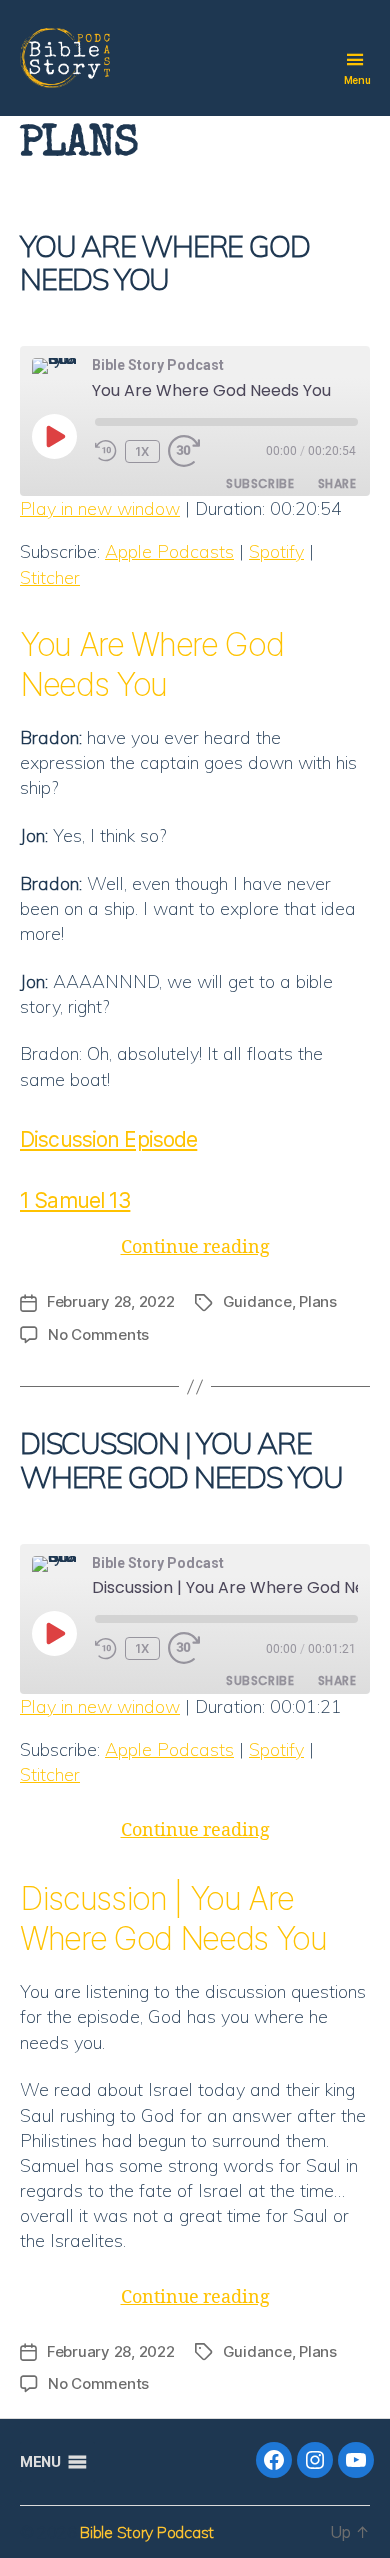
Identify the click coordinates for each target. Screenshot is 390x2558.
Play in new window (100, 508)
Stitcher (50, 577)
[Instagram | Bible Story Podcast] (315, 2460)
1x (142, 451)
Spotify (276, 551)
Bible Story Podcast (147, 2532)
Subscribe (260, 483)
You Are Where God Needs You (164, 262)
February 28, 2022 (111, 1301)
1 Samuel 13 (75, 1200)
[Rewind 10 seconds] (106, 451)
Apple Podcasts (169, 551)
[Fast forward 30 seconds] (189, 451)
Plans (318, 1301)
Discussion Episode (108, 1139)
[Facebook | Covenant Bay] (274, 2460)
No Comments (98, 1334)
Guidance (257, 1301)
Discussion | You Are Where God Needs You (181, 1459)
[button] (40, 2462)
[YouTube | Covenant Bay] (356, 2460)
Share (337, 483)
